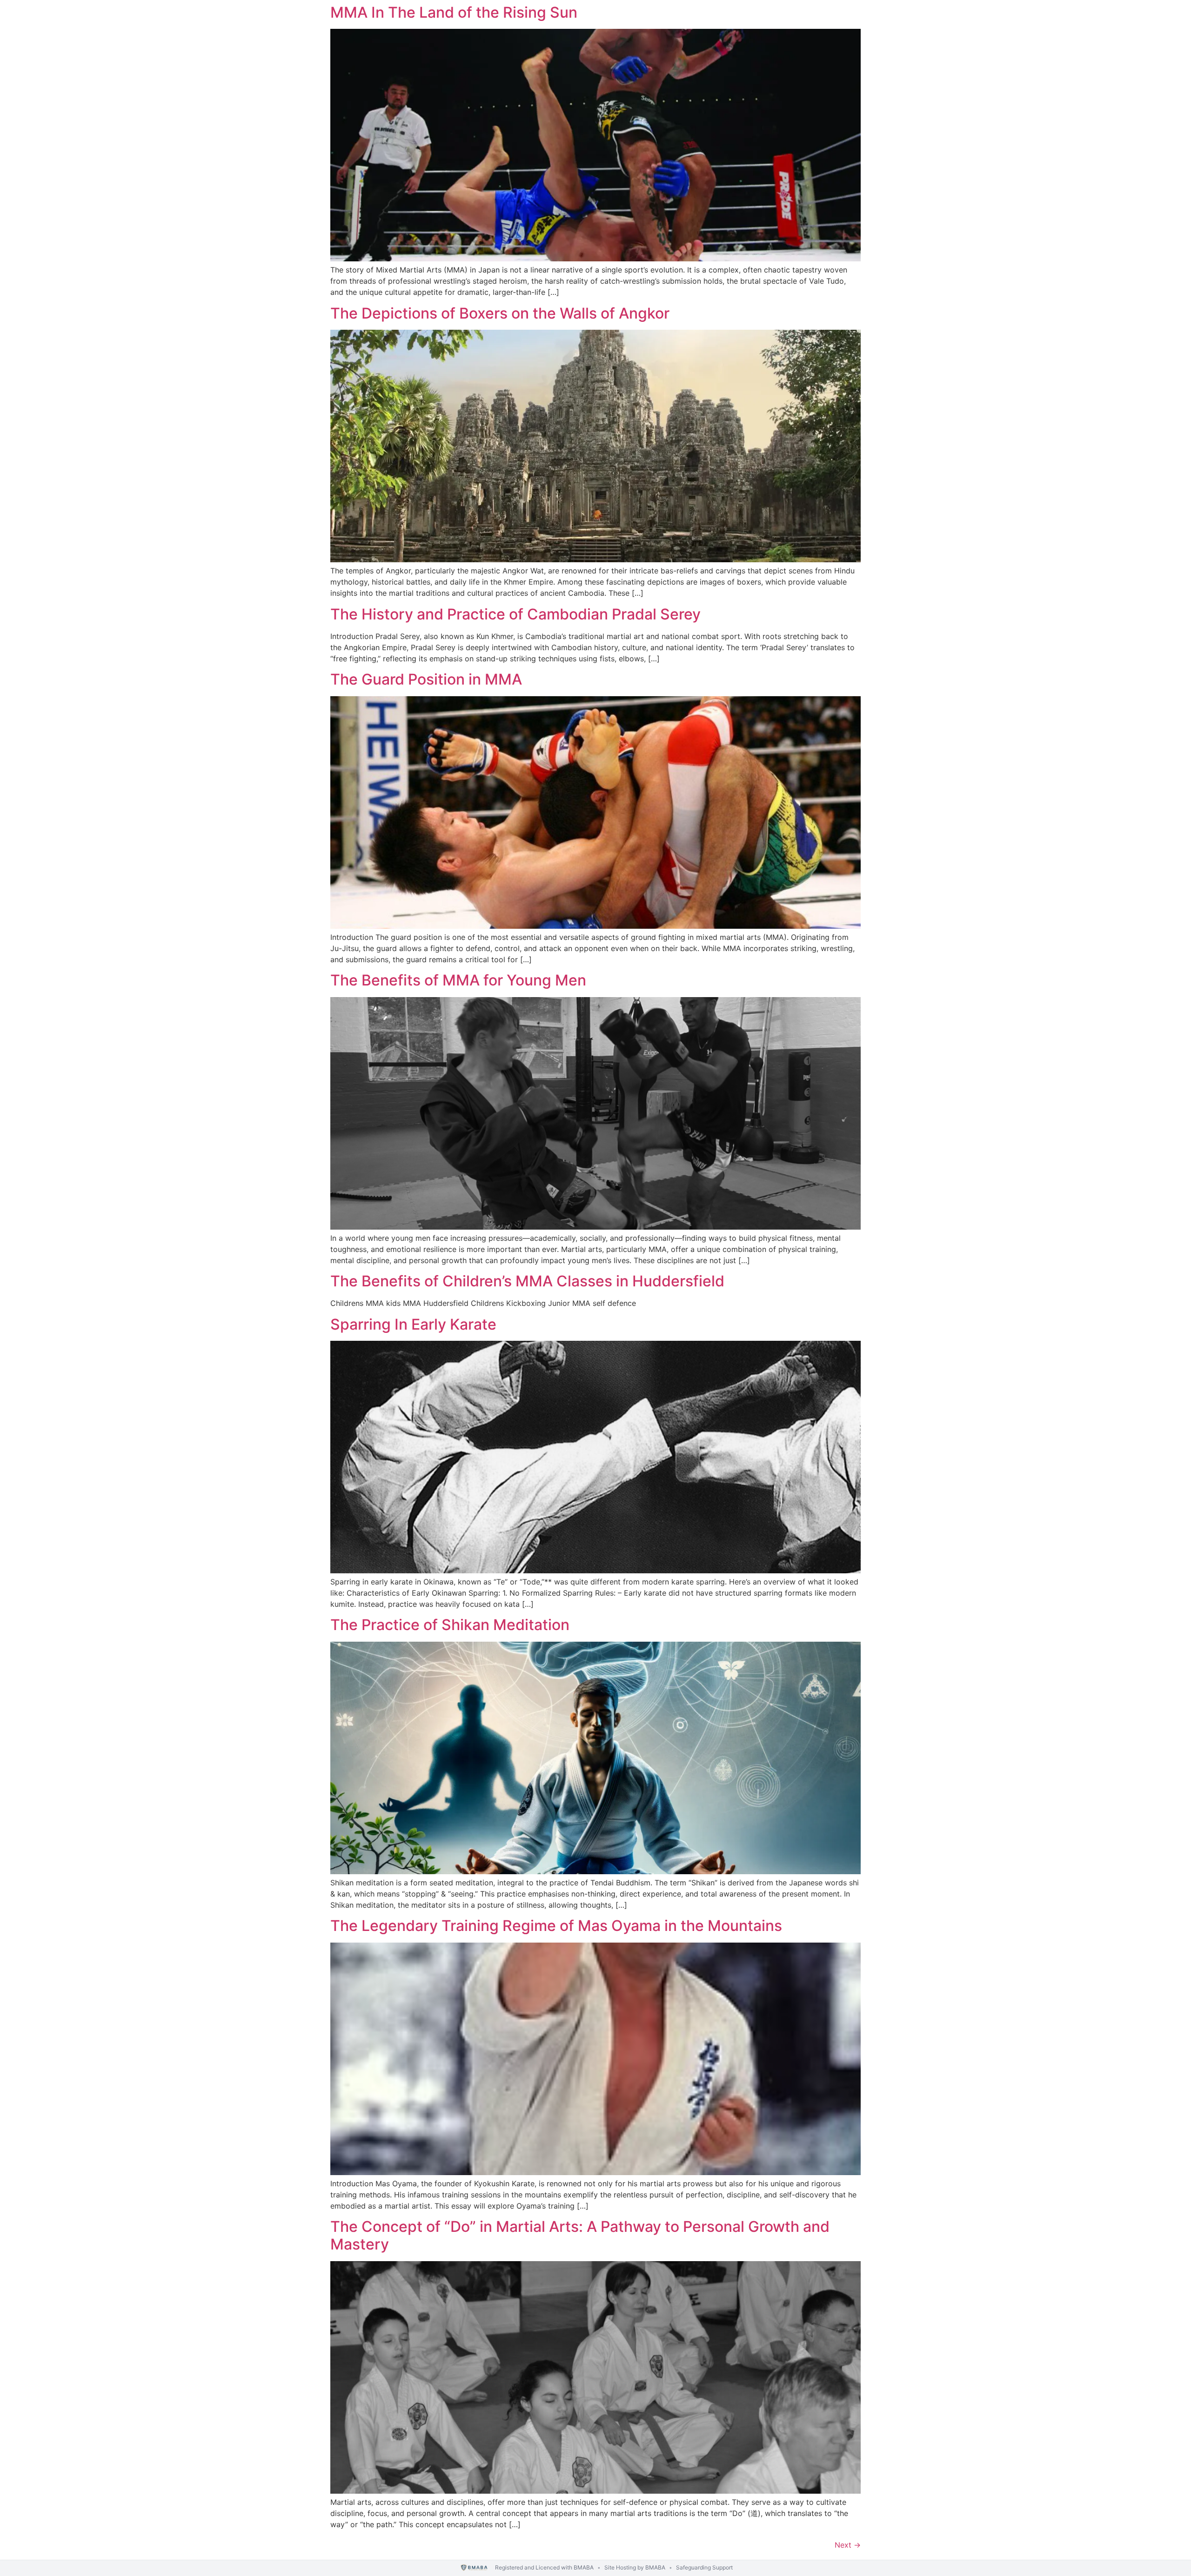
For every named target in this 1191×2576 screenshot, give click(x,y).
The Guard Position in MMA (426, 679)
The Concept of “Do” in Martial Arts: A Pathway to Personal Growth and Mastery (580, 2235)
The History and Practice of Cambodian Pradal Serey (515, 614)
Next (848, 2545)
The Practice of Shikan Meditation (450, 1625)
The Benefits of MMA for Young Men (458, 980)
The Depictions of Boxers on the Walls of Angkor (500, 313)
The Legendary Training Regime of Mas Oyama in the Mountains (556, 1926)
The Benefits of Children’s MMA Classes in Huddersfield (527, 1281)
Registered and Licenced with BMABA (544, 2567)
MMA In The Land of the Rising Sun (454, 12)
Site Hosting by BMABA (635, 2567)
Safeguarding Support (704, 2567)
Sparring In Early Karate (413, 1324)
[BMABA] (474, 2568)
